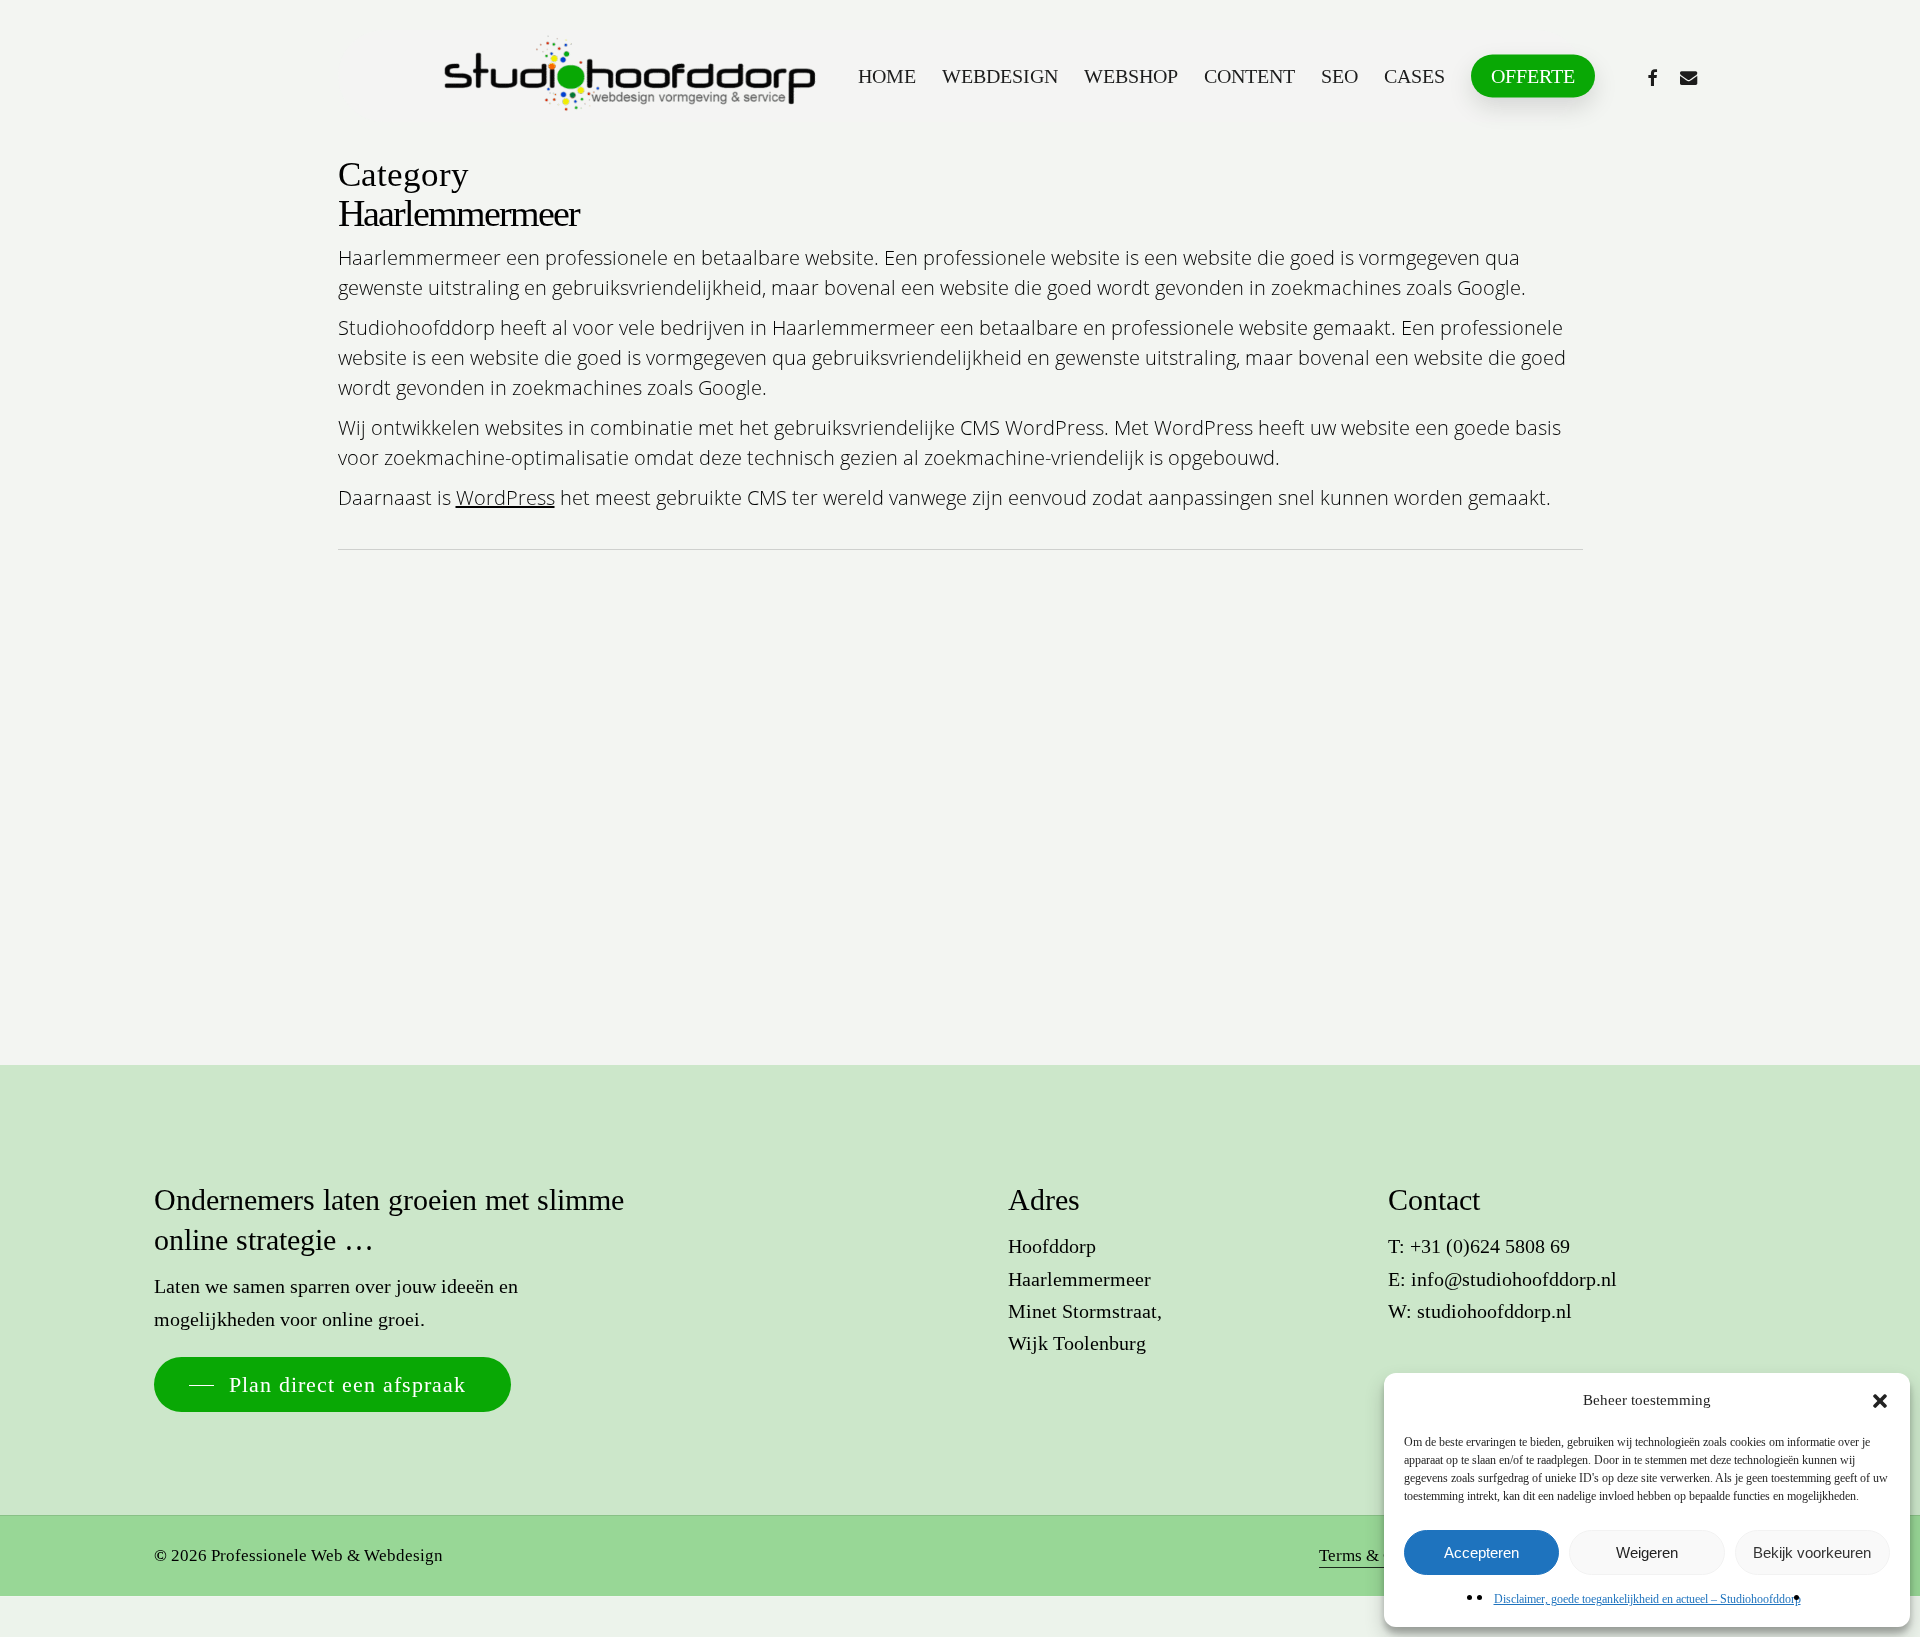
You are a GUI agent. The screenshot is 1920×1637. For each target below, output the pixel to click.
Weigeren (1647, 1552)
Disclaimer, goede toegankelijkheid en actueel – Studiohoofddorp (1647, 1599)
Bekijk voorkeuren (1812, 1552)
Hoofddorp (171, 894)
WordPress (505, 497)
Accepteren (1481, 1552)
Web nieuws (233, 894)
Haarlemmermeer (98, 894)
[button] (1880, 1401)
